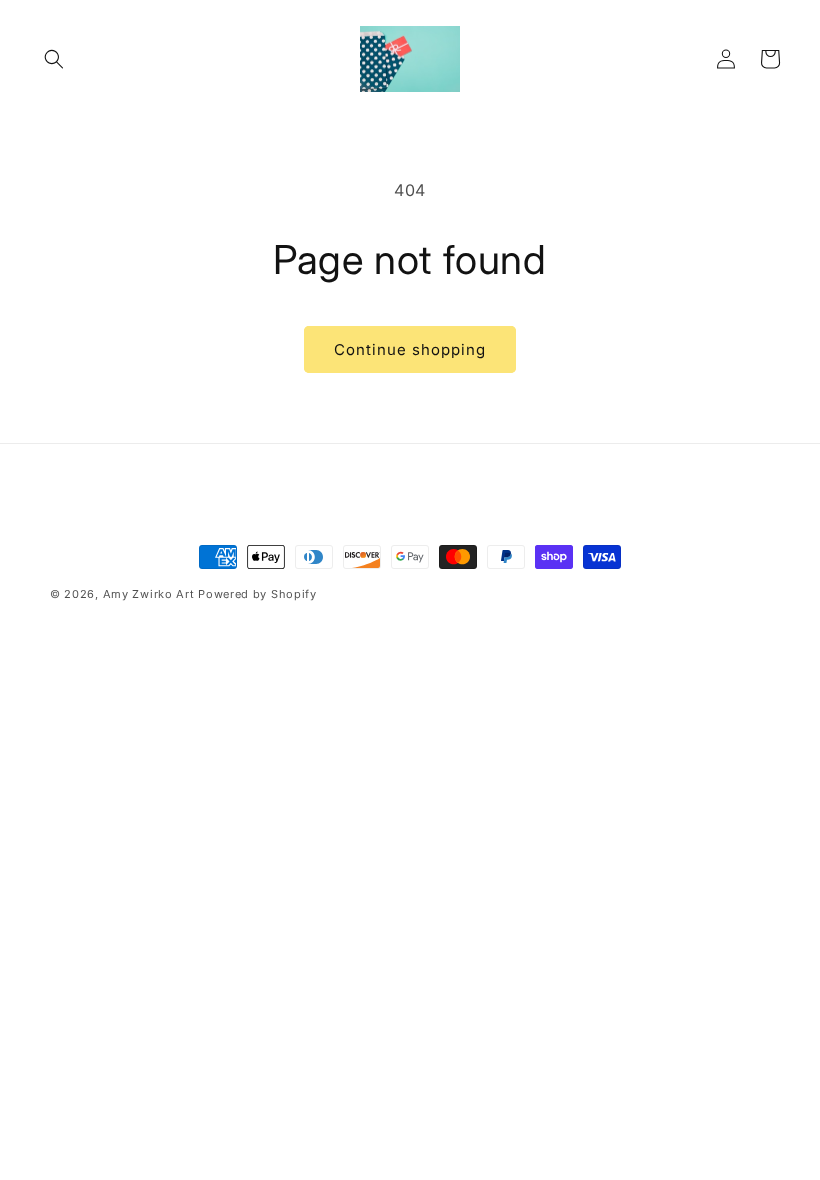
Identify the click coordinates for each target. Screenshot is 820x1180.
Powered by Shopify (257, 594)
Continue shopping (410, 349)
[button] (54, 59)
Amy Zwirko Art (149, 594)
